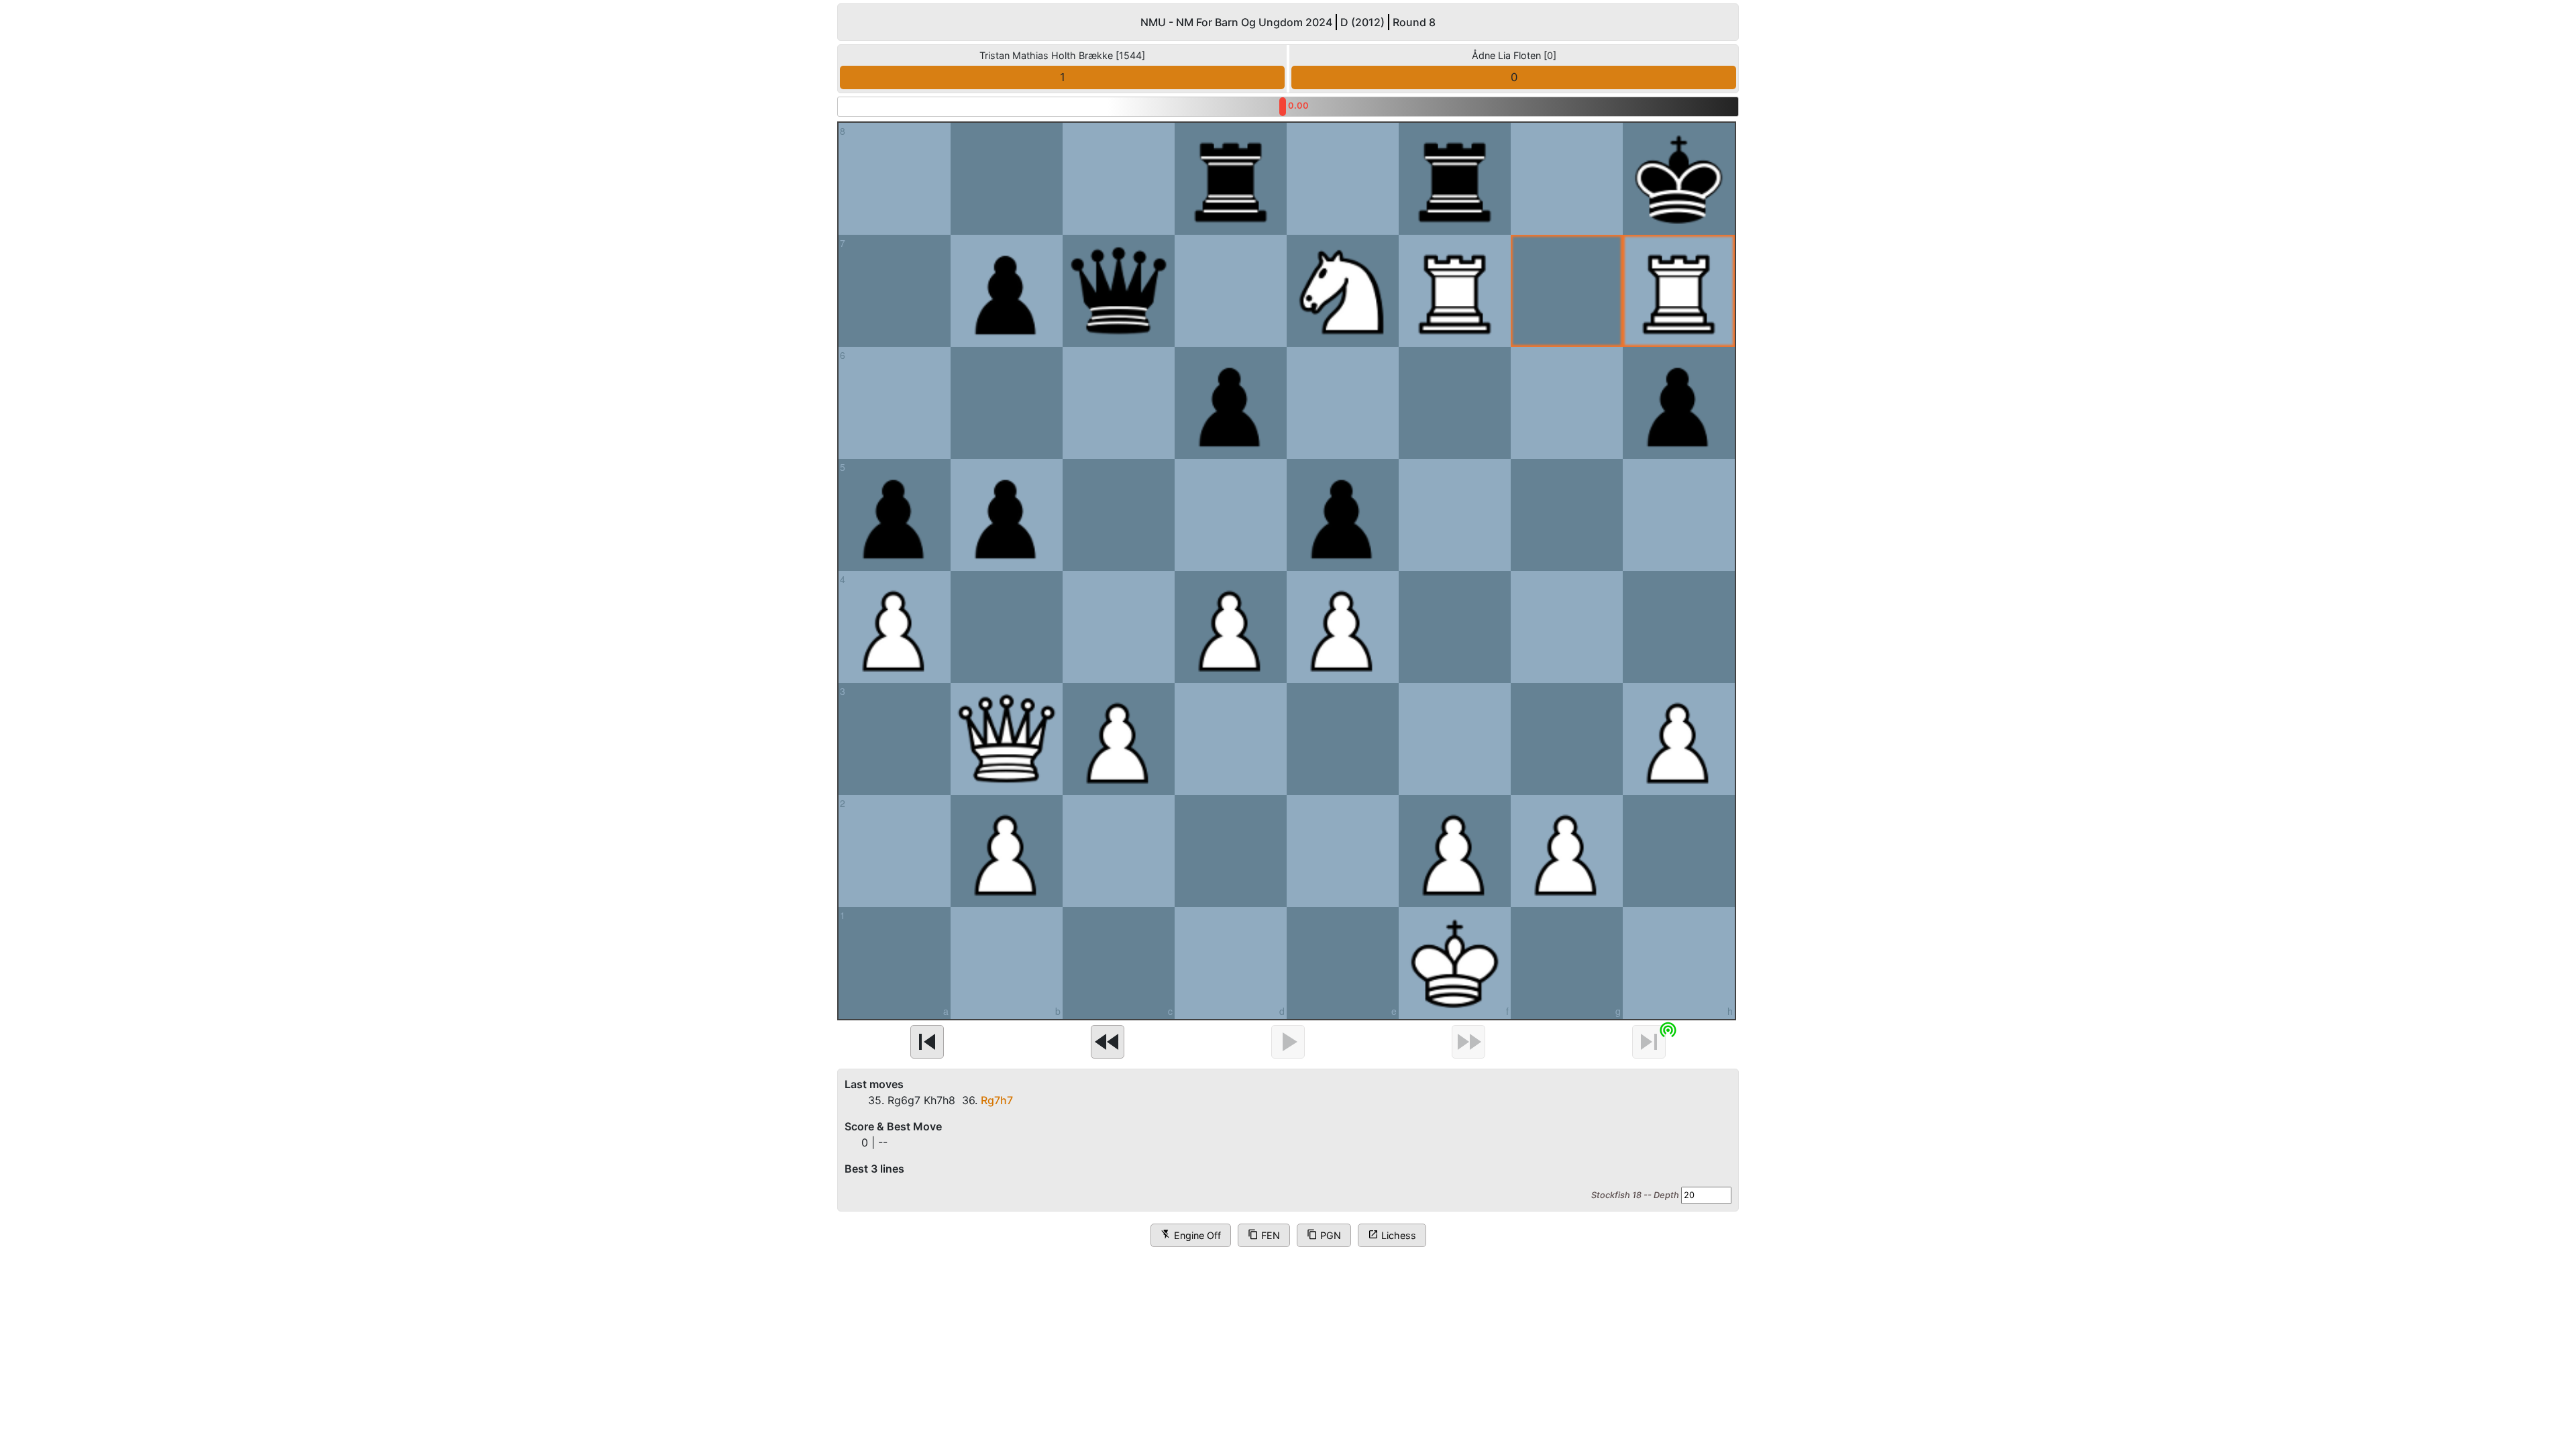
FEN (1264, 1235)
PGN (1324, 1235)
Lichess (1392, 1235)
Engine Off (1191, 1235)
